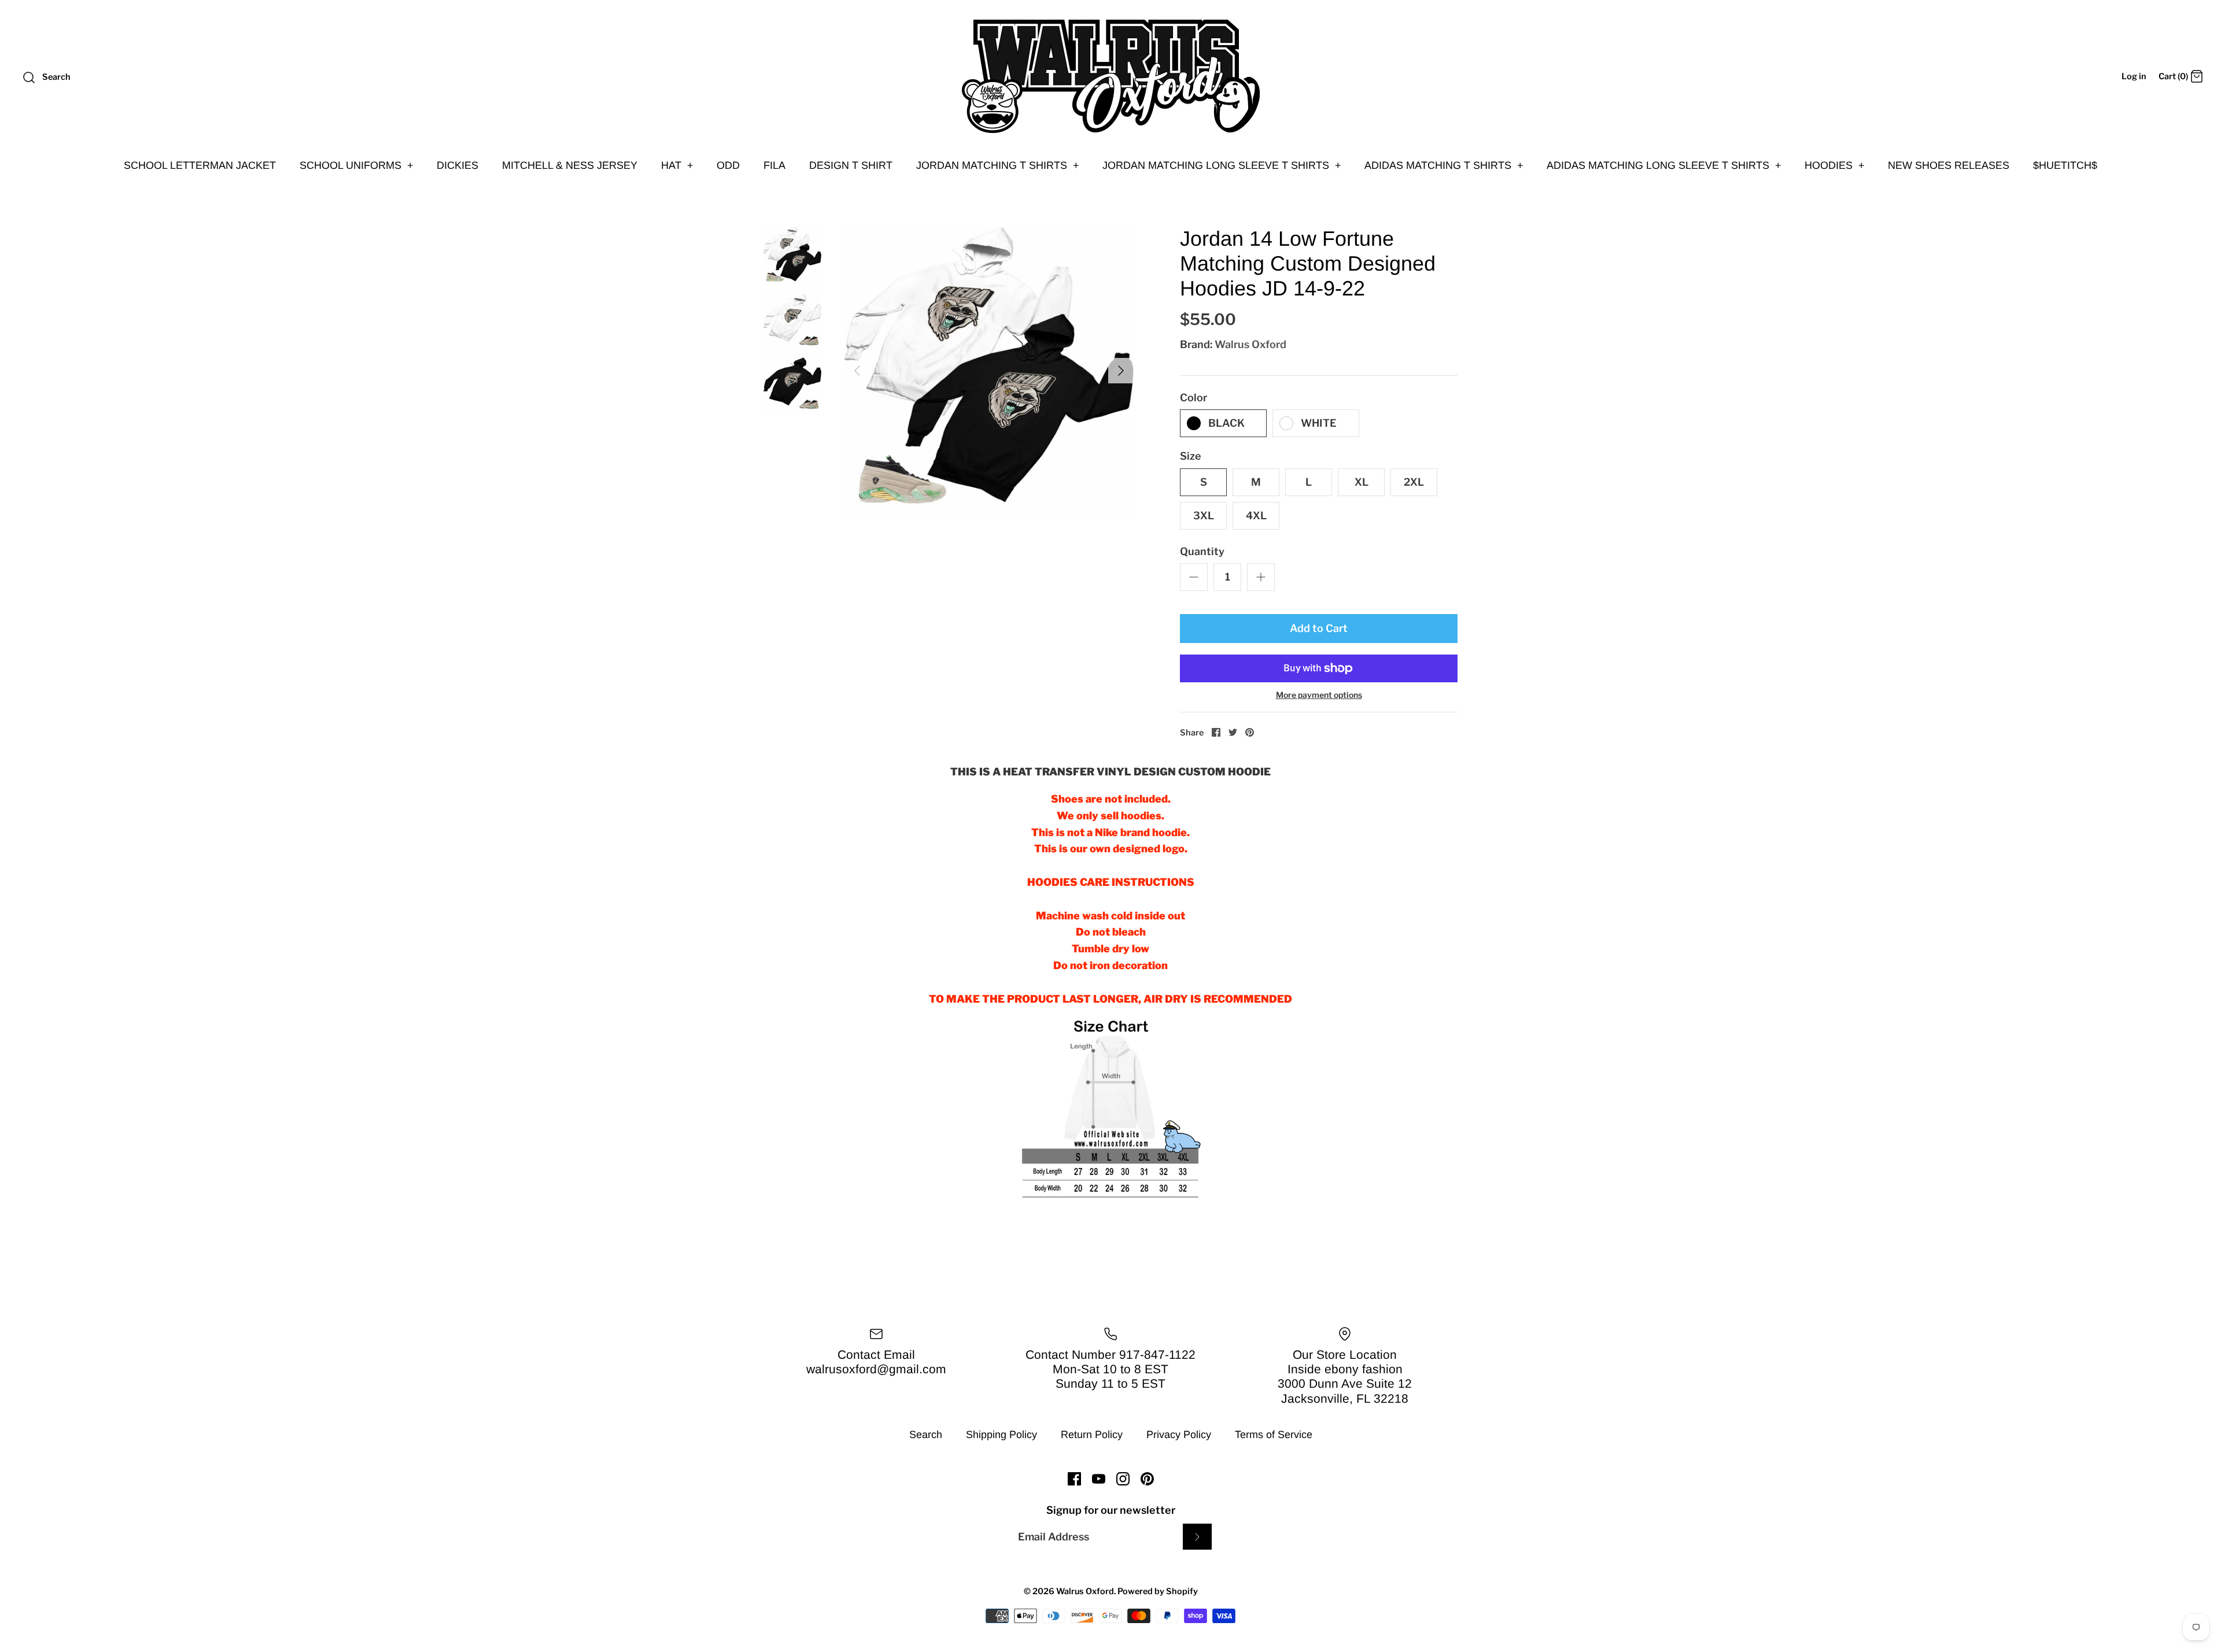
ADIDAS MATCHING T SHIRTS (1444, 165)
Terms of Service (1274, 1435)
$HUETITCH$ (2065, 165)
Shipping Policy (1001, 1435)
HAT (677, 165)
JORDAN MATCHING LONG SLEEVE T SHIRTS (1222, 165)
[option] (989, 371)
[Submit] (1197, 1537)
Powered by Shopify (1158, 1591)
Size (1191, 456)
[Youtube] (1099, 1479)
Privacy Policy (1179, 1435)
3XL (1204, 515)
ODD (728, 165)
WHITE (1319, 423)
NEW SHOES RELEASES (1949, 165)
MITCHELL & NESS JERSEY (570, 165)
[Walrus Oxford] (1110, 76)
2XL (1414, 482)
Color (1193, 398)
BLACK (1226, 423)
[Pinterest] (1147, 1479)
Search (926, 1435)
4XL (1256, 515)
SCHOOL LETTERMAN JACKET (200, 165)
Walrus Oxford (1250, 344)
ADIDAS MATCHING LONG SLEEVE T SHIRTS (1664, 165)
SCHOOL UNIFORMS (357, 165)
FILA (774, 165)
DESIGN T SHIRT (851, 165)
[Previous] (857, 371)
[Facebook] (1074, 1479)
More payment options (1319, 695)
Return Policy (1092, 1435)
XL (1362, 482)
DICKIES (458, 165)
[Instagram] (1123, 1479)
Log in (2134, 76)
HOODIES (1835, 165)
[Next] (1121, 371)
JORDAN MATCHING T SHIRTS (998, 165)
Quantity (1202, 551)
